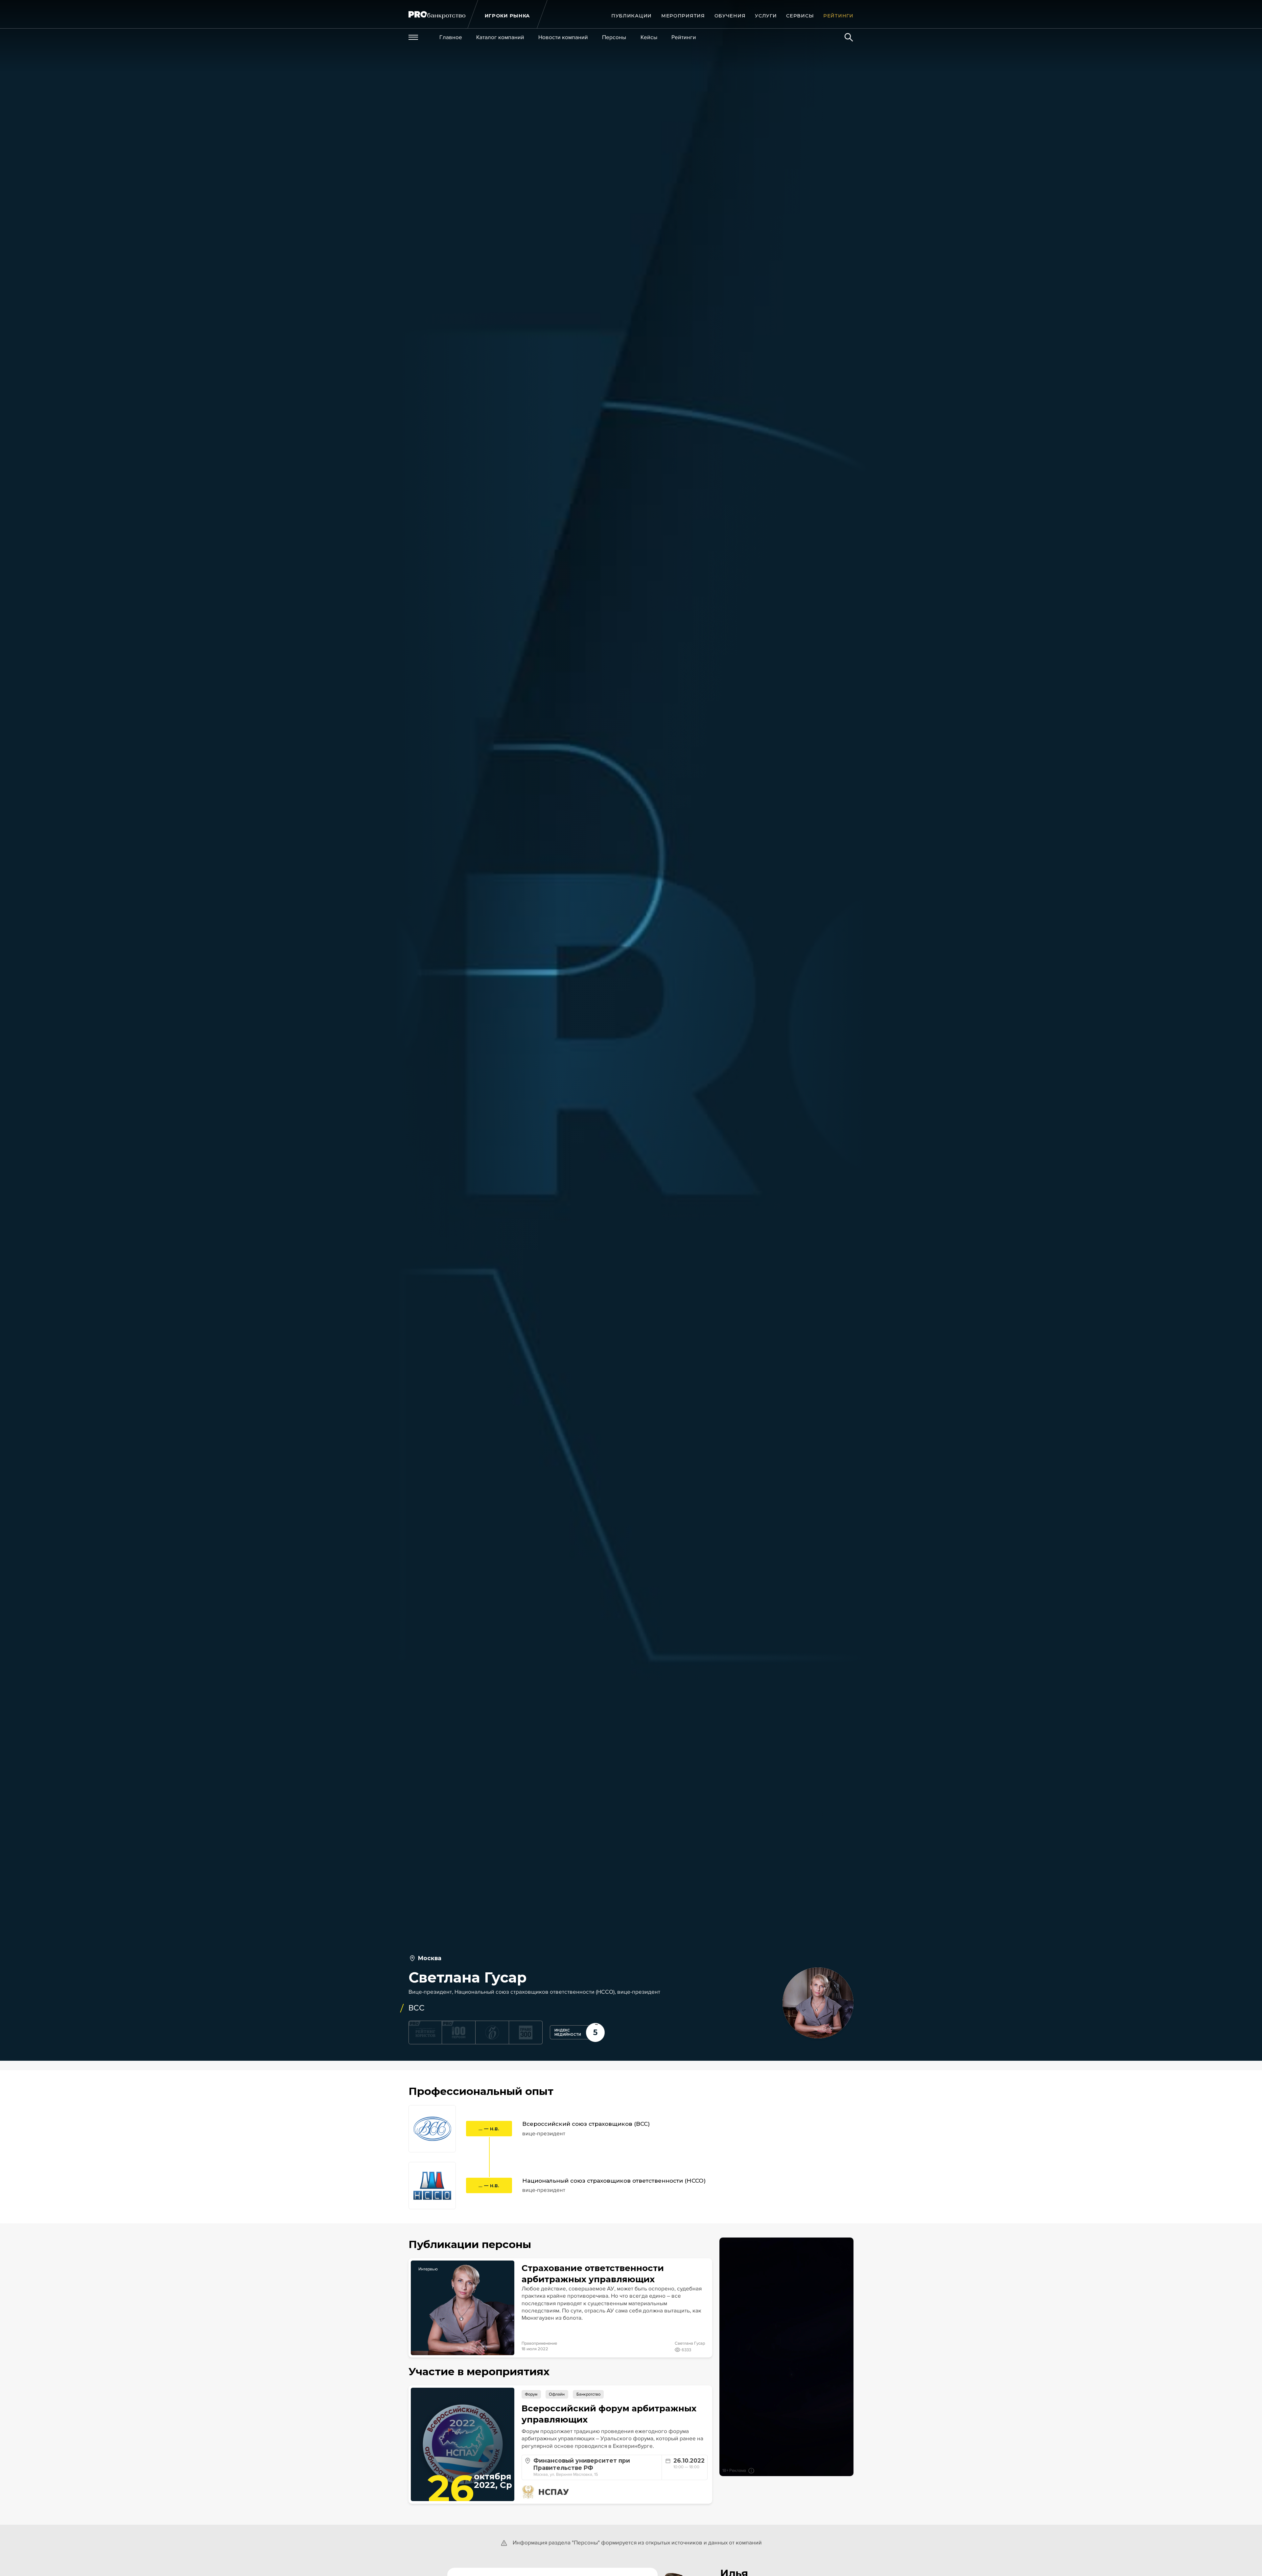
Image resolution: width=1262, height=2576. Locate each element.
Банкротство (588, 2394)
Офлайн (557, 2394)
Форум (531, 2394)
